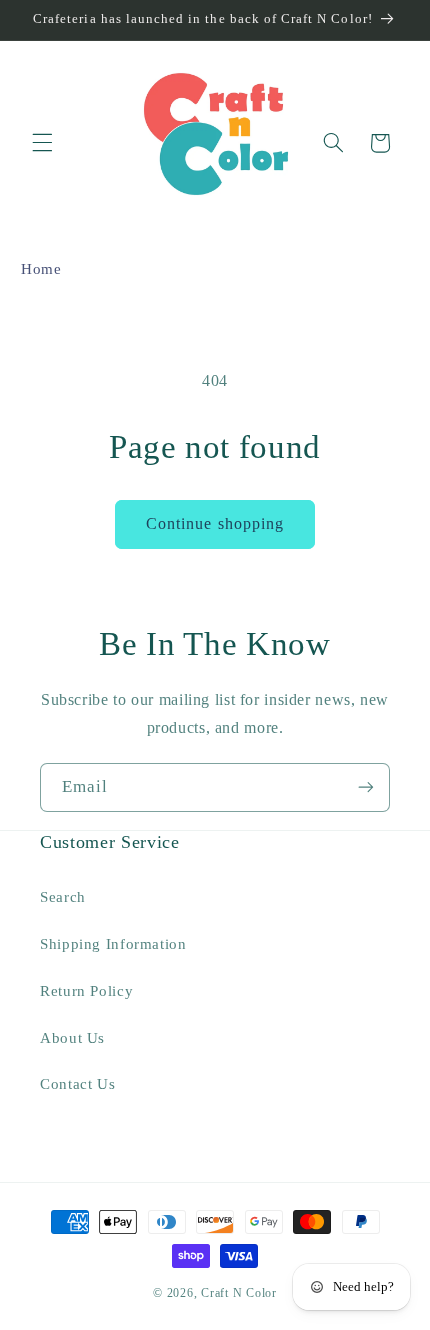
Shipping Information (113, 944)
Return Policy (86, 991)
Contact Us (77, 1084)
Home (41, 269)
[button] (42, 143)
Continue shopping (215, 523)
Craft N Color (239, 1293)
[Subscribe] (366, 787)
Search (63, 897)
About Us (72, 1038)
